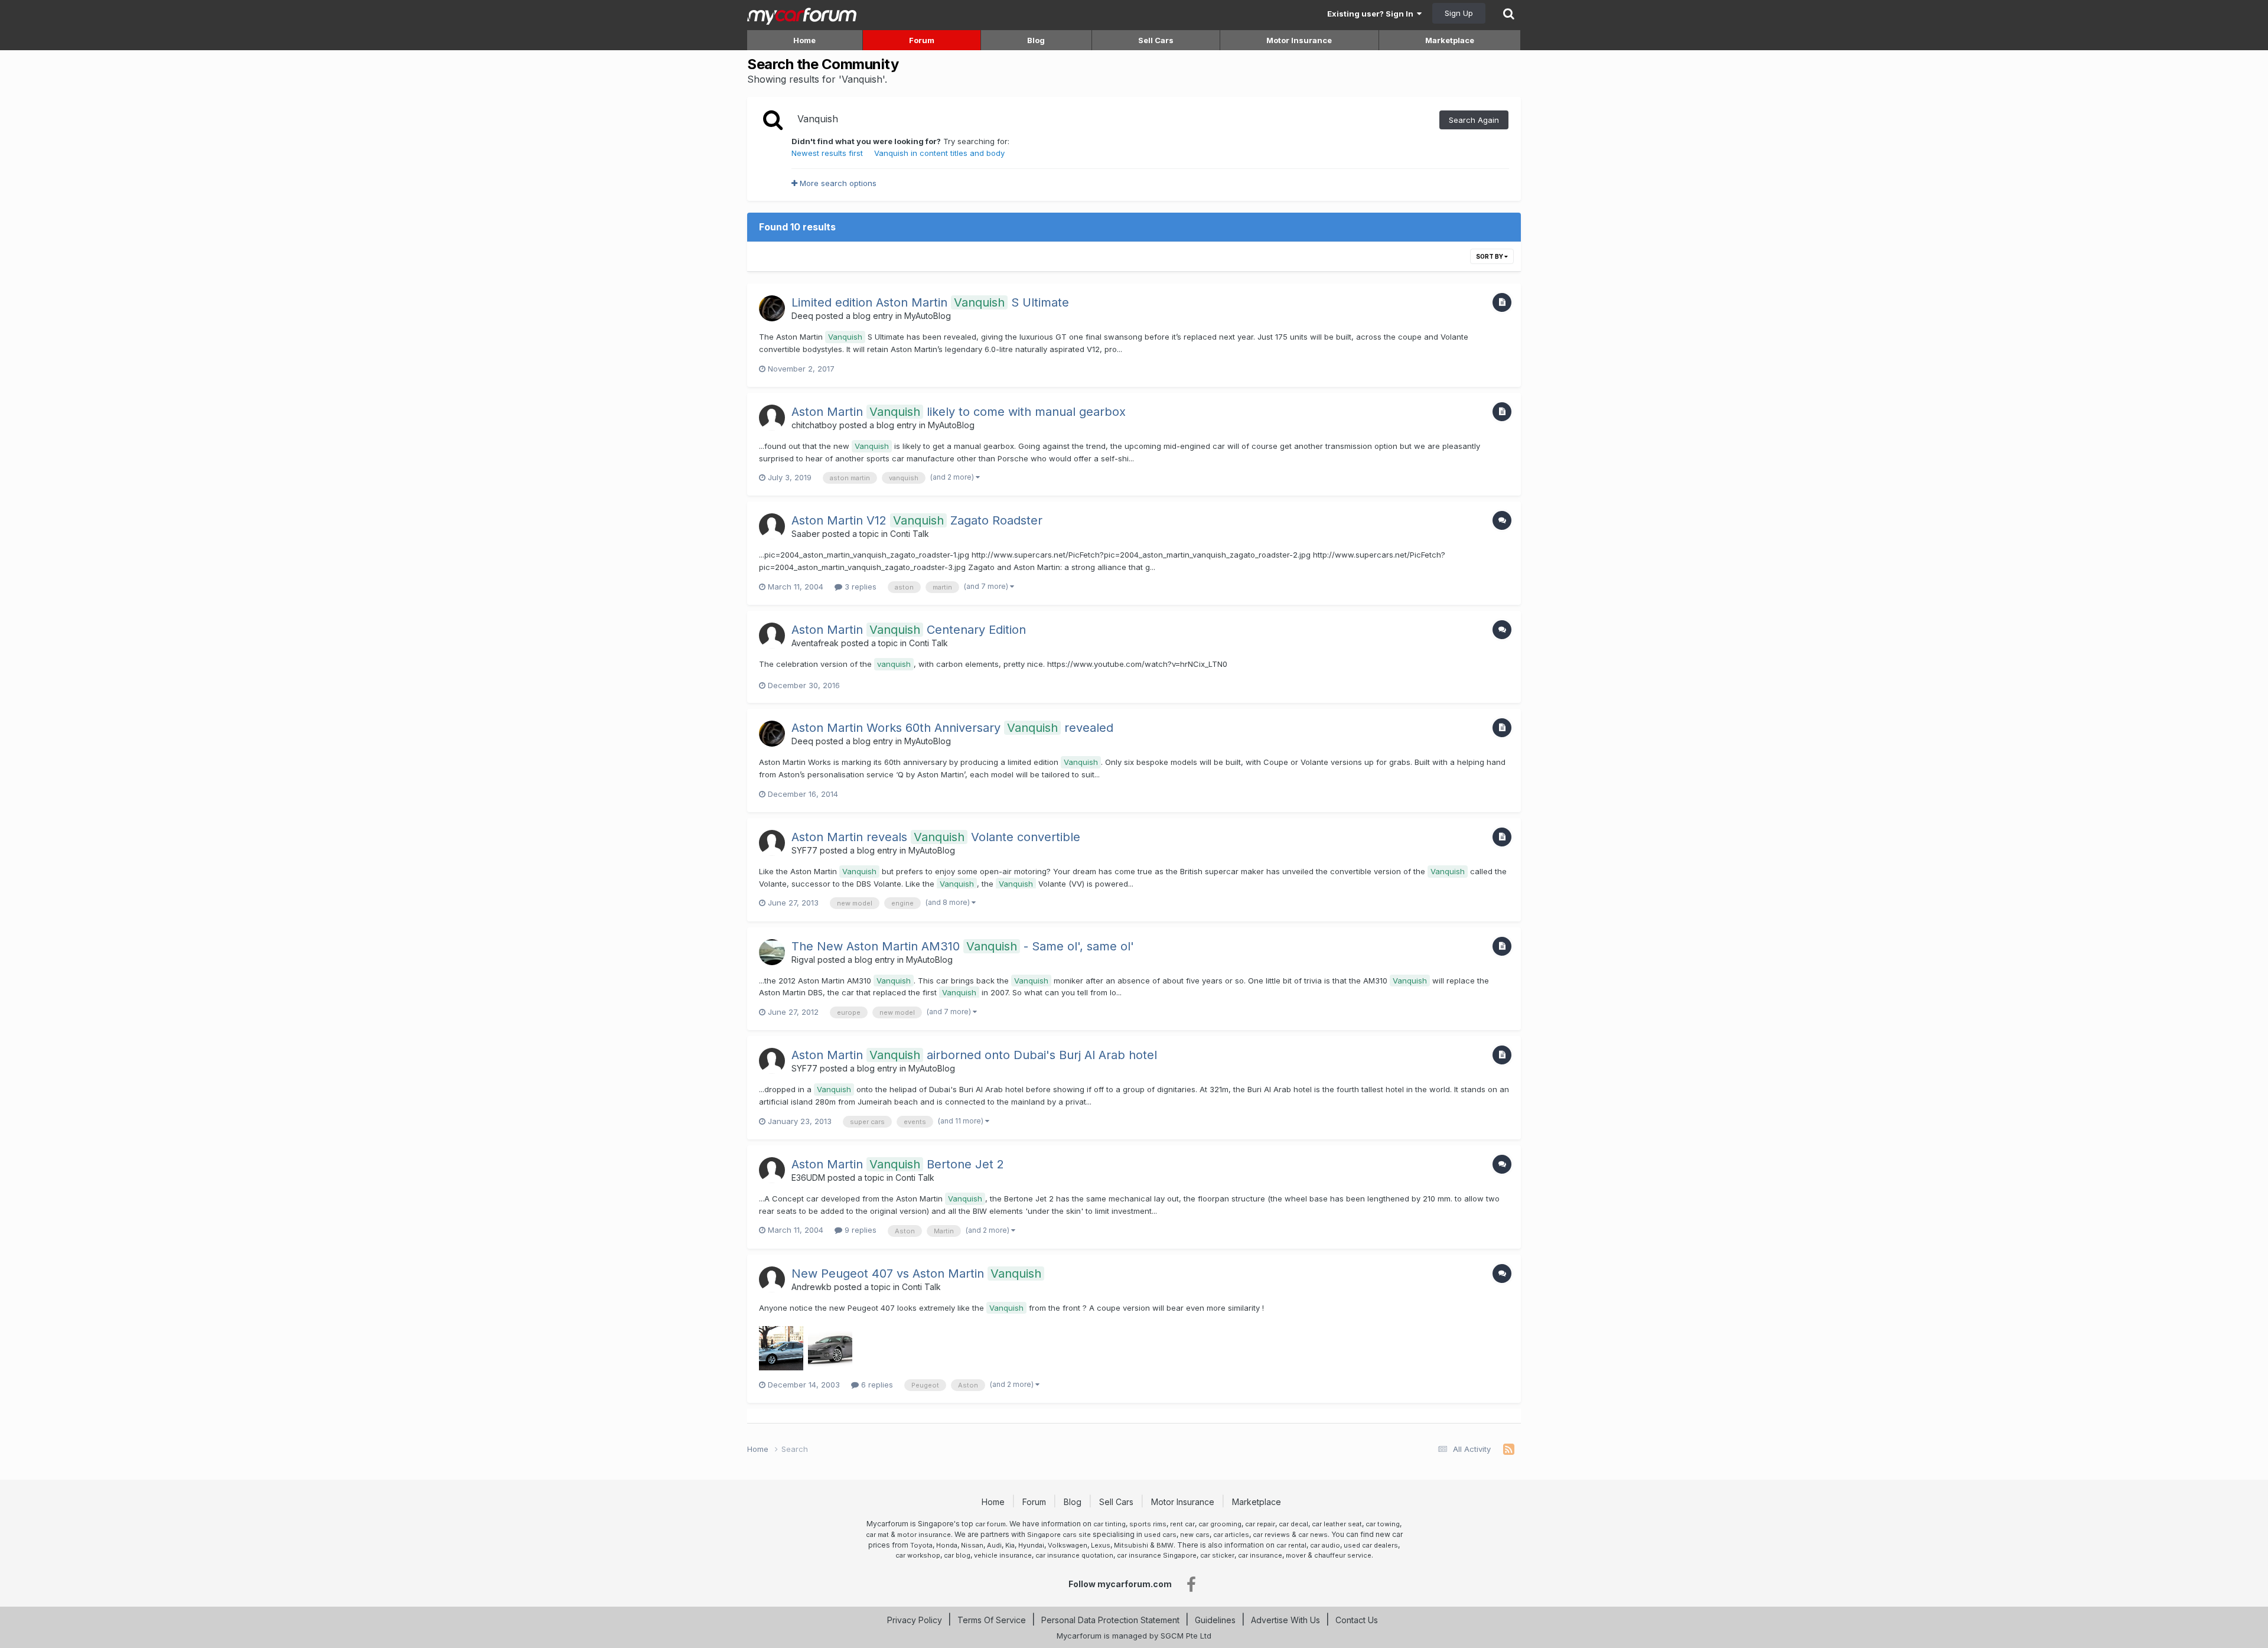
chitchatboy (814, 425)
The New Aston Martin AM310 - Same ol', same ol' (963, 946)
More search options (837, 183)
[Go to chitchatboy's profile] (772, 418)
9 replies (859, 1230)
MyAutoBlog (928, 316)
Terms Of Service (992, 1620)
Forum (922, 40)
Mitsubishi (1131, 1545)
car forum (990, 1524)
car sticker (1217, 1555)
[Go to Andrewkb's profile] (772, 1279)
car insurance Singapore (1157, 1555)
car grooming (1220, 1524)
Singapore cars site (1059, 1535)
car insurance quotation (1074, 1555)
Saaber (806, 534)
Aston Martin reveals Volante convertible (936, 837)
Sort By (1490, 256)
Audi (994, 1545)
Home (804, 40)
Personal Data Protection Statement (1110, 1620)
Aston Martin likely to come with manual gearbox (959, 412)
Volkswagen (1068, 1545)
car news (1313, 1535)
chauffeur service (1343, 1555)
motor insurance (924, 1535)
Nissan (972, 1545)
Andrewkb (812, 1287)
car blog (957, 1555)
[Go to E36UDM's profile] (772, 1170)
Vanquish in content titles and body (939, 153)
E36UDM (808, 1178)
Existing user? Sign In (1372, 14)
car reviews (1271, 1535)
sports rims (1148, 1524)
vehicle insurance (1003, 1555)
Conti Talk (910, 534)
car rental (1291, 1545)
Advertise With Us (1285, 1620)
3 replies (859, 587)
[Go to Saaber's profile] (772, 526)
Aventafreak (815, 643)
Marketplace (1450, 40)
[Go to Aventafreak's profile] (772, 636)
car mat (877, 1535)
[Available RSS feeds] (1509, 1450)
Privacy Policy (915, 1620)
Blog (1036, 40)
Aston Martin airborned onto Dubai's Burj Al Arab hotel (974, 1055)
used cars (1160, 1535)
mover (1296, 1555)
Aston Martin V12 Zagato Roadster (917, 520)
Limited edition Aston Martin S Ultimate (930, 302)
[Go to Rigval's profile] (772, 952)
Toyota (921, 1545)
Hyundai (1031, 1545)
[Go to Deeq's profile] (772, 308)
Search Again (1474, 120)
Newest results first (827, 153)
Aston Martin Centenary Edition (909, 630)
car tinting (1109, 1524)
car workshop (918, 1555)
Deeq (802, 316)
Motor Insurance (1299, 40)
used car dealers (1371, 1545)
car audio (1325, 1545)
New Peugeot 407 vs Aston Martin (916, 1274)
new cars (1195, 1535)
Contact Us (1357, 1620)
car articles (1231, 1535)
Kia (1010, 1545)
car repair (1260, 1524)
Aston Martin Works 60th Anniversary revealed (952, 728)
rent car (1182, 1524)
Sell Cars (1156, 40)
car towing (1383, 1524)
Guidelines (1215, 1620)
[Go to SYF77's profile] (772, 843)
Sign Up (1459, 13)
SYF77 (804, 850)
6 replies (876, 1385)
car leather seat (1337, 1524)
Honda (947, 1545)
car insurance (1260, 1555)
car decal (1293, 1524)
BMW (1165, 1545)
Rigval (803, 960)
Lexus (1101, 1545)
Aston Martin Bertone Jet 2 (898, 1164)
